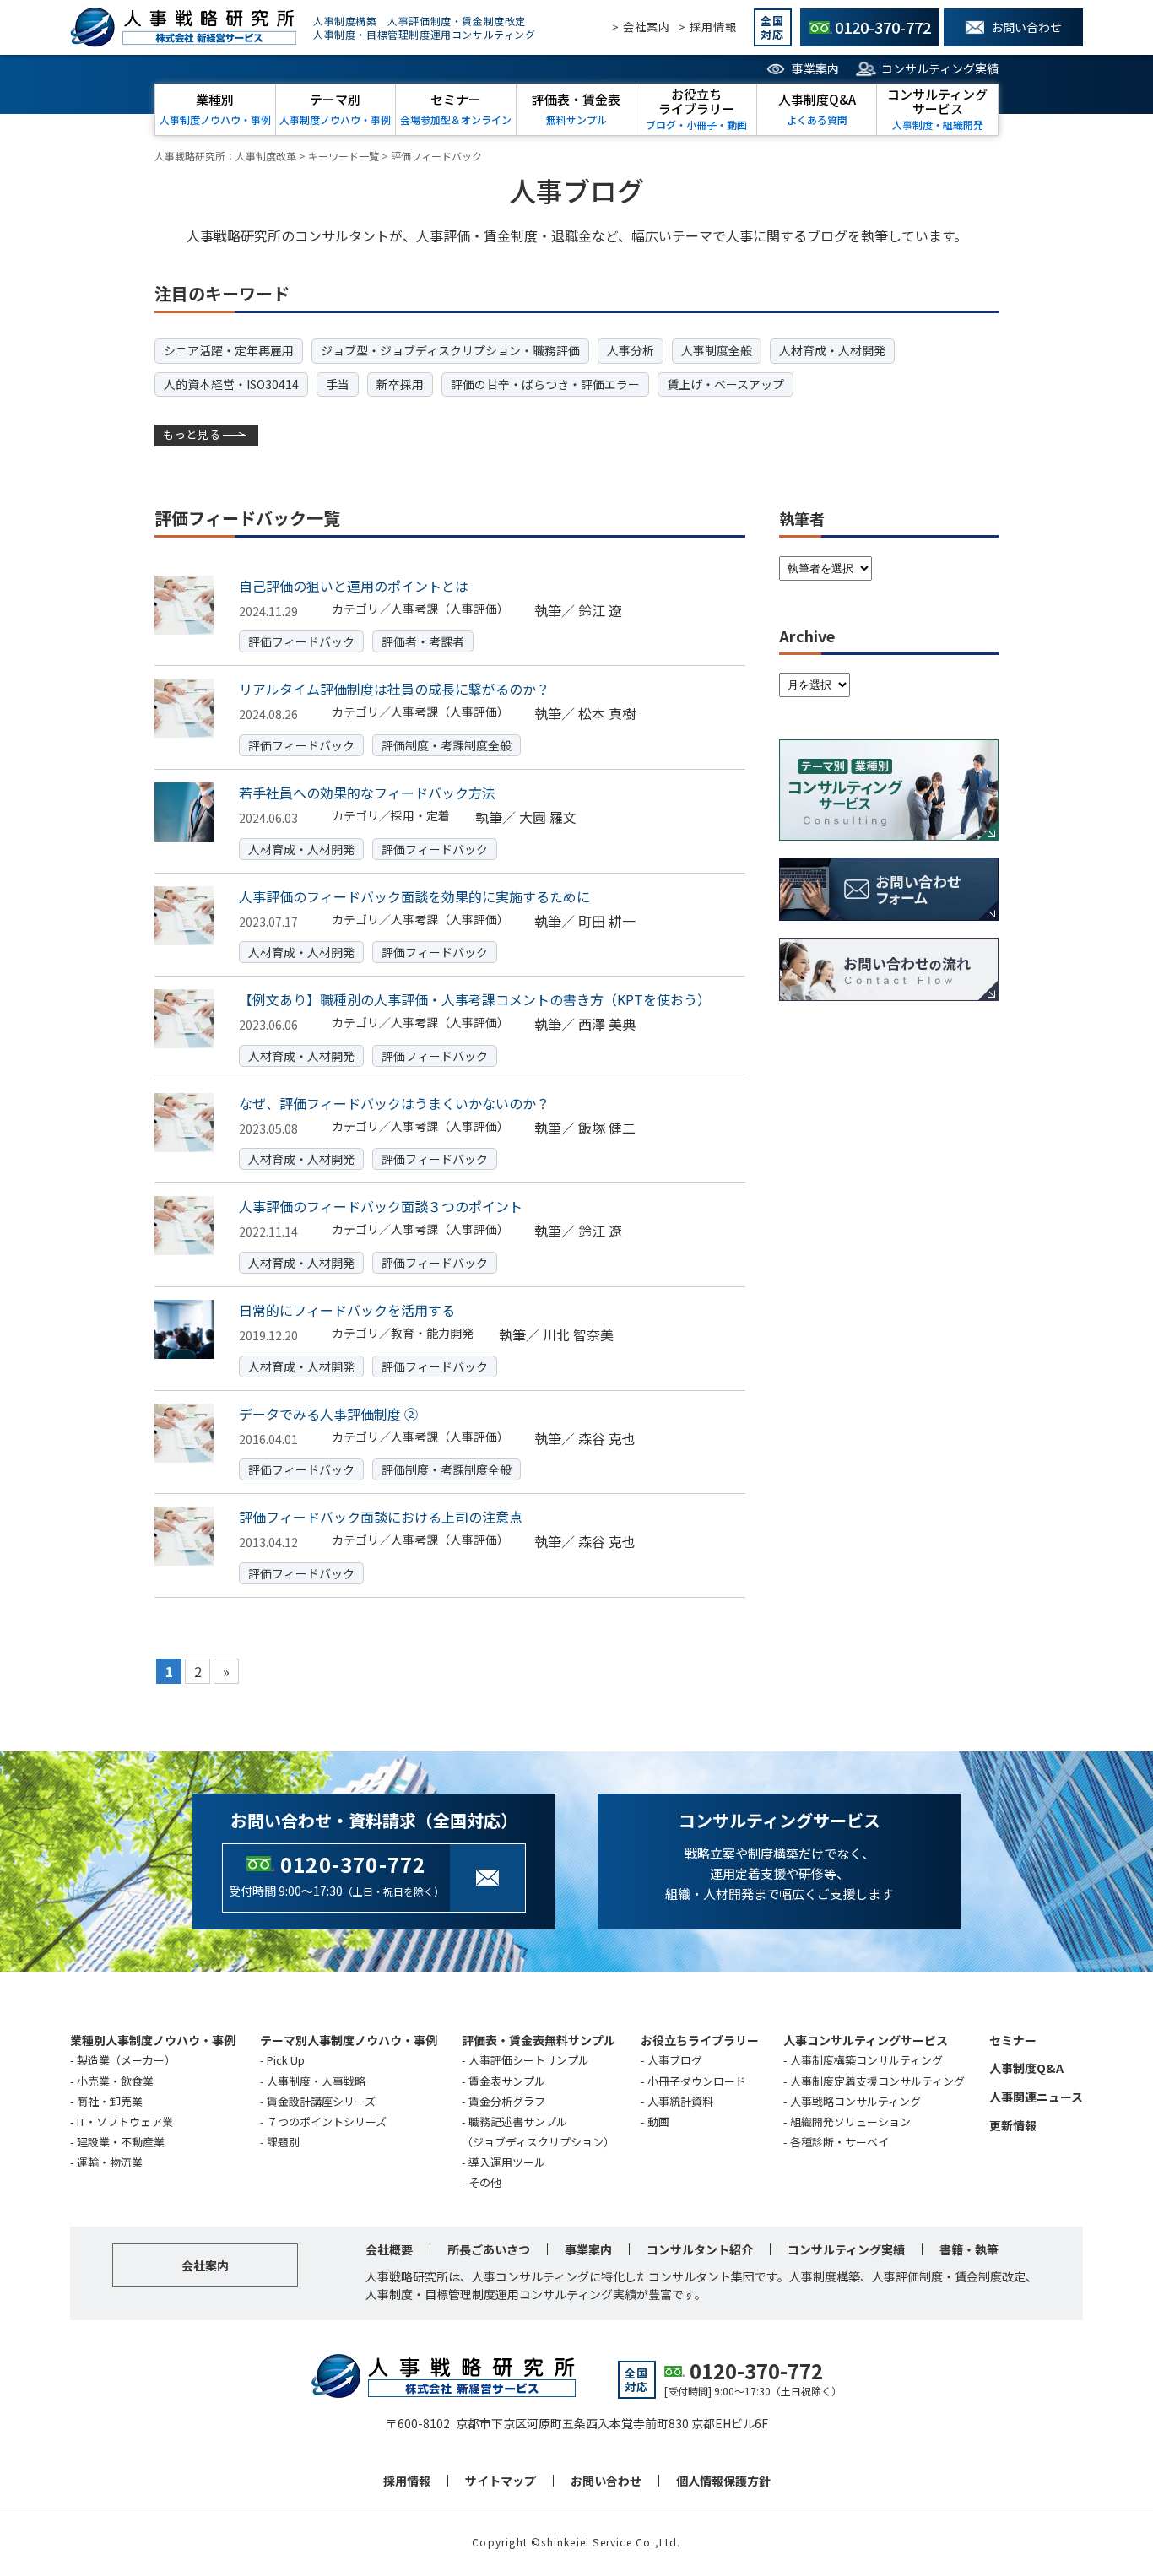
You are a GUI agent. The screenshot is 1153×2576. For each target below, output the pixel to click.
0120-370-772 (353, 1864)
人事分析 (631, 350)
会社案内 (205, 2265)
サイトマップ (501, 2481)
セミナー (1013, 2040)
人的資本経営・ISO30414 (231, 384)
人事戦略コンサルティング (855, 2101)
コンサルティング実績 (940, 68)
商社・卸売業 (110, 2101)
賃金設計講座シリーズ (321, 2101)
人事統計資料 (680, 2101)
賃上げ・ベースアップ (725, 384)
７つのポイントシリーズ (327, 2121)
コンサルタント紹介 (700, 2249)
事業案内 (815, 68)
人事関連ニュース (1036, 2097)
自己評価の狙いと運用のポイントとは (354, 586)
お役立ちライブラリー (700, 2040)
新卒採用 (400, 384)
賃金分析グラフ (507, 2101)
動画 (658, 2121)
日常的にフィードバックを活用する (347, 1310)
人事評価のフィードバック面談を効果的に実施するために (414, 896)
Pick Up (286, 2060)
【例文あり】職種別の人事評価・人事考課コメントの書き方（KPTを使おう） (475, 999)
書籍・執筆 (969, 2249)
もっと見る (192, 434)
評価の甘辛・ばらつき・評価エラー (545, 384)
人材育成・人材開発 (832, 350)
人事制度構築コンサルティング (866, 2060)
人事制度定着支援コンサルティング (877, 2081)
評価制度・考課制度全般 (447, 745)
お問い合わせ (606, 2481)
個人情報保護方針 (723, 2481)
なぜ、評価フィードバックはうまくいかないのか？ (394, 1103)
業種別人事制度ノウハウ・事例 (153, 2040)
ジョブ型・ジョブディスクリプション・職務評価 (450, 350)
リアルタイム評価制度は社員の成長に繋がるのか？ (394, 689)
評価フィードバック (301, 641)
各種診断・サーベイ (839, 2142)
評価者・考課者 (423, 641)
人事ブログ (675, 2060)
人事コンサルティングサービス (866, 2040)
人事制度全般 (717, 350)
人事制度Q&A (1026, 2068)
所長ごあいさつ (489, 2249)
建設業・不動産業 (121, 2142)
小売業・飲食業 (115, 2081)
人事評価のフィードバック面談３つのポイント (381, 1206)
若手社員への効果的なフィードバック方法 (367, 793)
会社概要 (389, 2249)
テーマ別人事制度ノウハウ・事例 (349, 2040)
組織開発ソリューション (850, 2121)
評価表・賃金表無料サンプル (539, 2040)
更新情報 (1013, 2125)
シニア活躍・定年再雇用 (229, 350)
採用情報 (407, 2481)
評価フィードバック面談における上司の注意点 (381, 1517)
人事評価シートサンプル (529, 2060)
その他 (485, 2182)
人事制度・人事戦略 (316, 2081)
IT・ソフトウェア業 (125, 2121)
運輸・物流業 (110, 2162)
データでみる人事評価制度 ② (328, 1414)
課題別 (283, 2142)
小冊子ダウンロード (697, 2081)
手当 (338, 384)
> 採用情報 (708, 27)
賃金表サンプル (507, 2081)
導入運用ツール (507, 2162)
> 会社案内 (641, 27)
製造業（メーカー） (126, 2060)
